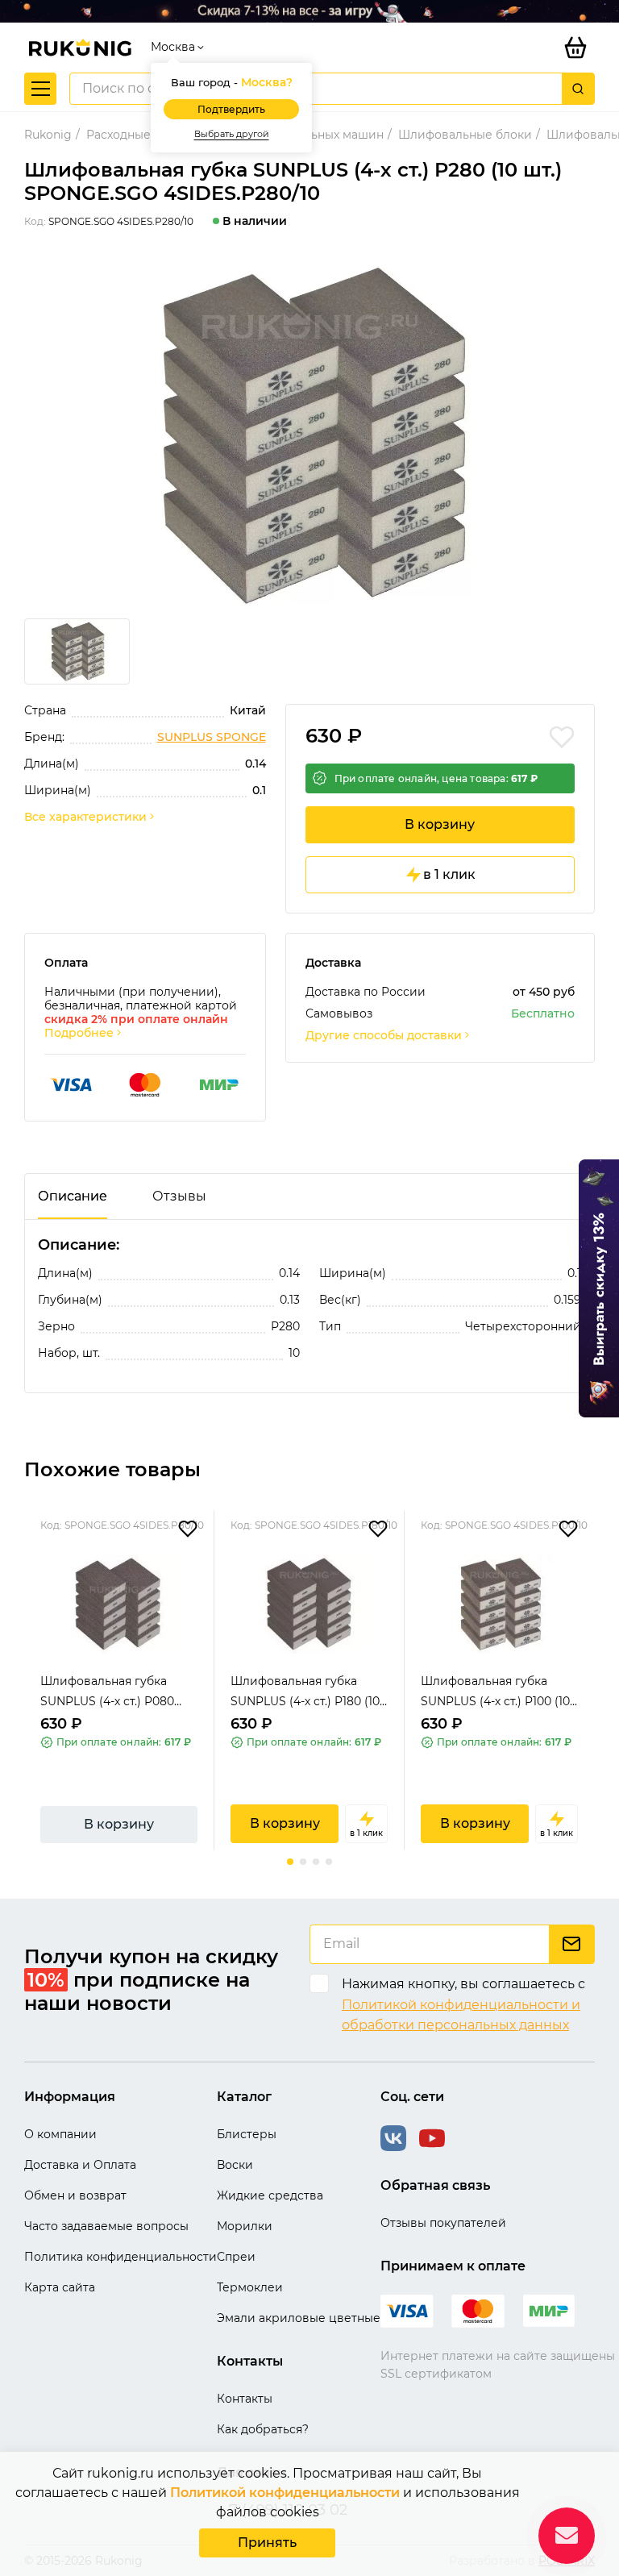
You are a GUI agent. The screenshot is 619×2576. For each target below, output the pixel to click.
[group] (309, 435)
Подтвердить (231, 109)
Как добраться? (263, 2429)
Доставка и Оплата (80, 2165)
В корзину (440, 824)
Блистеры (247, 2134)
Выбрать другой (232, 134)
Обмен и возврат (75, 2195)
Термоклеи (250, 2287)
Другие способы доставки (384, 1036)
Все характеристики (85, 817)
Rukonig (48, 135)
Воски (235, 2165)
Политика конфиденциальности (120, 2257)
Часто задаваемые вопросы (106, 2226)
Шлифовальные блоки (465, 135)
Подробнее (79, 1033)
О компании (60, 2134)
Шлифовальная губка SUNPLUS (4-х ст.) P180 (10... (309, 1691)
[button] (290, 1862)
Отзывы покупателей (443, 2223)
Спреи (236, 2257)
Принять (267, 2543)
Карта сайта (60, 2287)
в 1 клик (449, 874)
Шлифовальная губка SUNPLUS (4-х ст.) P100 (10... (499, 1691)
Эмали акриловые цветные (299, 2318)
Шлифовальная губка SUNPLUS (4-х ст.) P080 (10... (107, 1693)
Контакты (245, 2399)
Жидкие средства (270, 2195)
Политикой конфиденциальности (285, 2493)
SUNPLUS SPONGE (212, 737)
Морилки (245, 2226)
